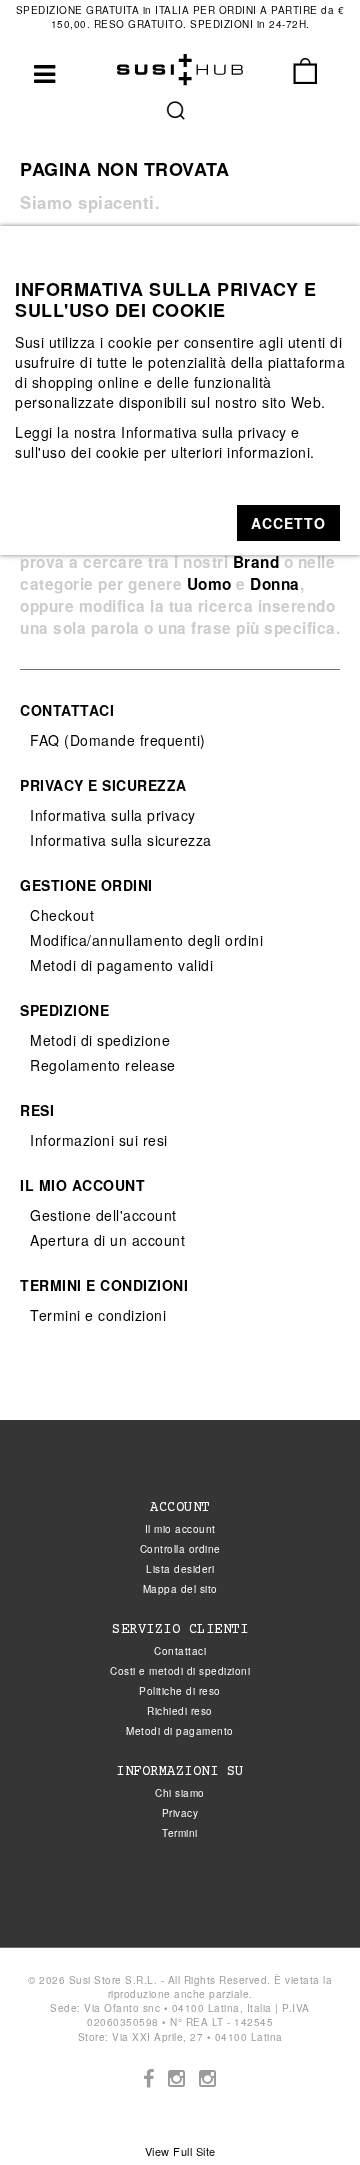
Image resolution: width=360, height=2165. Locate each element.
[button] (288, 523)
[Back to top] (304, 2109)
